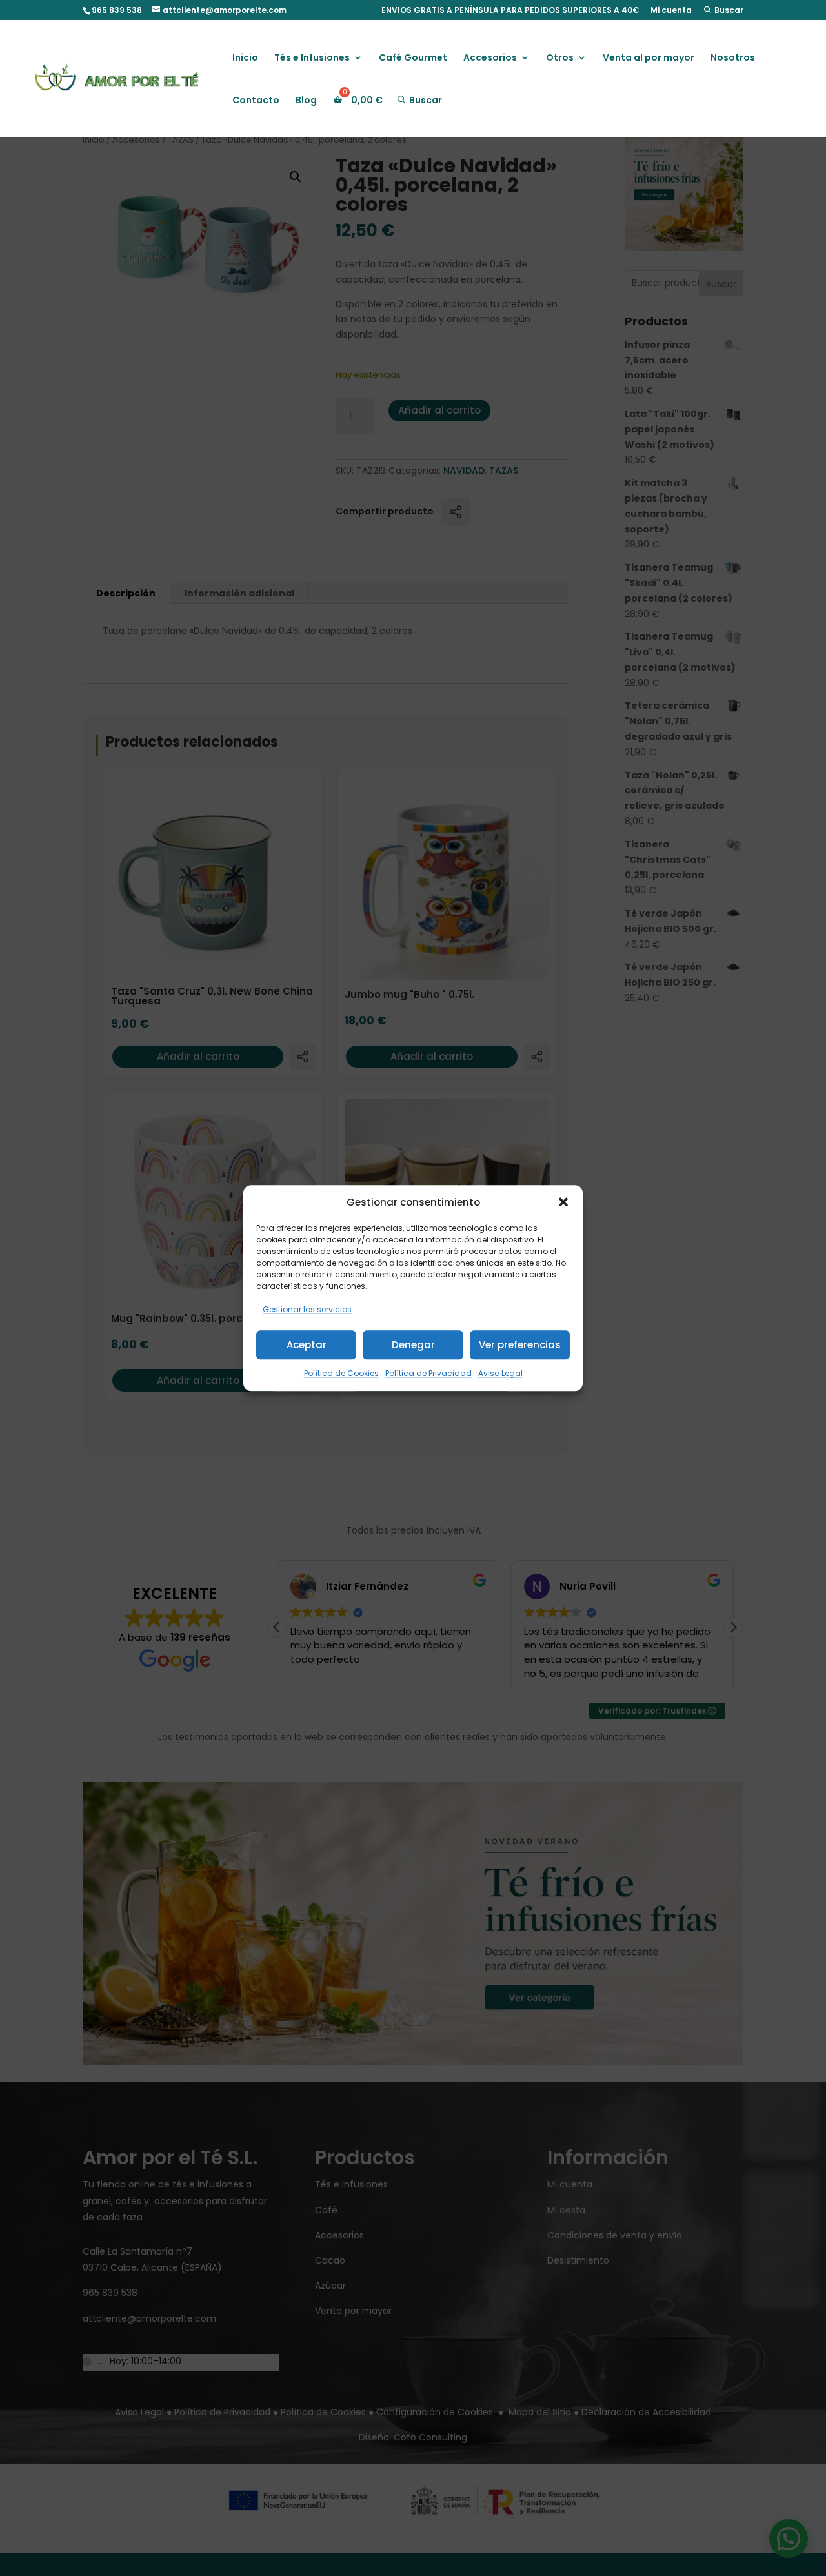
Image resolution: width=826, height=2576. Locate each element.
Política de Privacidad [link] (428, 1373)
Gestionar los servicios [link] (307, 1310)
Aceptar (307, 1345)
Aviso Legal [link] (500, 1373)
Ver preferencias (520, 1345)
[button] (563, 1202)
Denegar (413, 1345)
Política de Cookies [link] (341, 1373)
